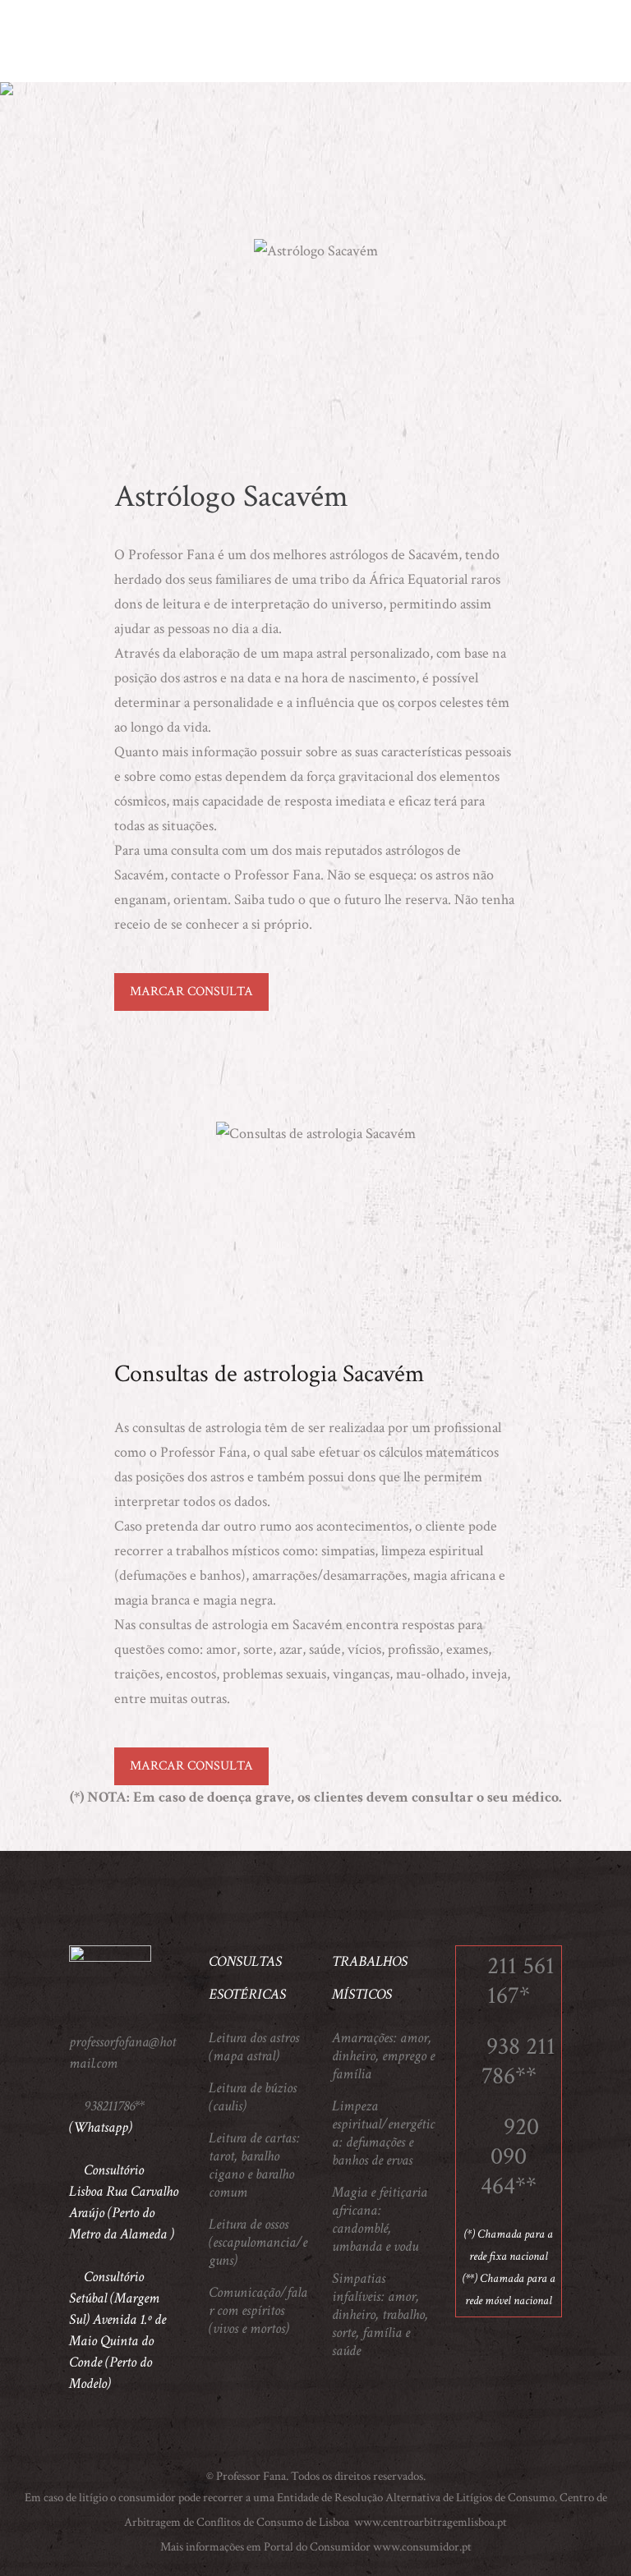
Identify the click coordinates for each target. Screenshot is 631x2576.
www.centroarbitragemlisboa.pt (429, 2522)
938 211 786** (519, 2062)
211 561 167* (521, 1981)
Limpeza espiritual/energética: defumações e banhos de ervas (383, 2133)
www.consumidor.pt (422, 2547)
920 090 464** (510, 2157)
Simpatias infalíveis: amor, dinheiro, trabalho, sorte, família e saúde (380, 2315)
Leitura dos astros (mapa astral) (254, 2047)
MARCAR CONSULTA (191, 992)
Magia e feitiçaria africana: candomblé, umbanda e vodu (380, 2220)
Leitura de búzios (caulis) (253, 2097)
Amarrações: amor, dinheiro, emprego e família (383, 2056)
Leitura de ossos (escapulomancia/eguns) (258, 2243)
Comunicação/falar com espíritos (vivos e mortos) (258, 2311)
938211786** (114, 2106)
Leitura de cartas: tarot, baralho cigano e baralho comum (254, 2165)
